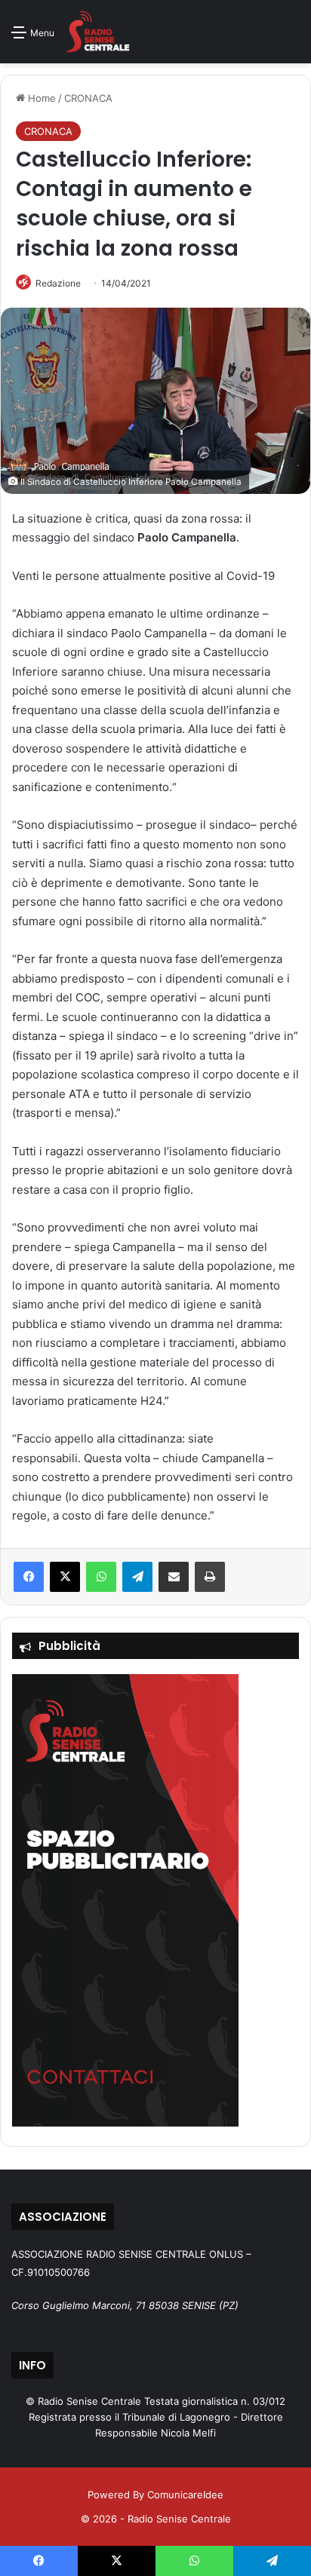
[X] (65, 1577)
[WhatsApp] (101, 1577)
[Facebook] (29, 1577)
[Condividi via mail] (174, 1577)
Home (40, 98)
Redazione (58, 283)
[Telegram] (137, 1577)
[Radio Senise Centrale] (98, 32)
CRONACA (88, 98)
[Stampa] (210, 1577)
